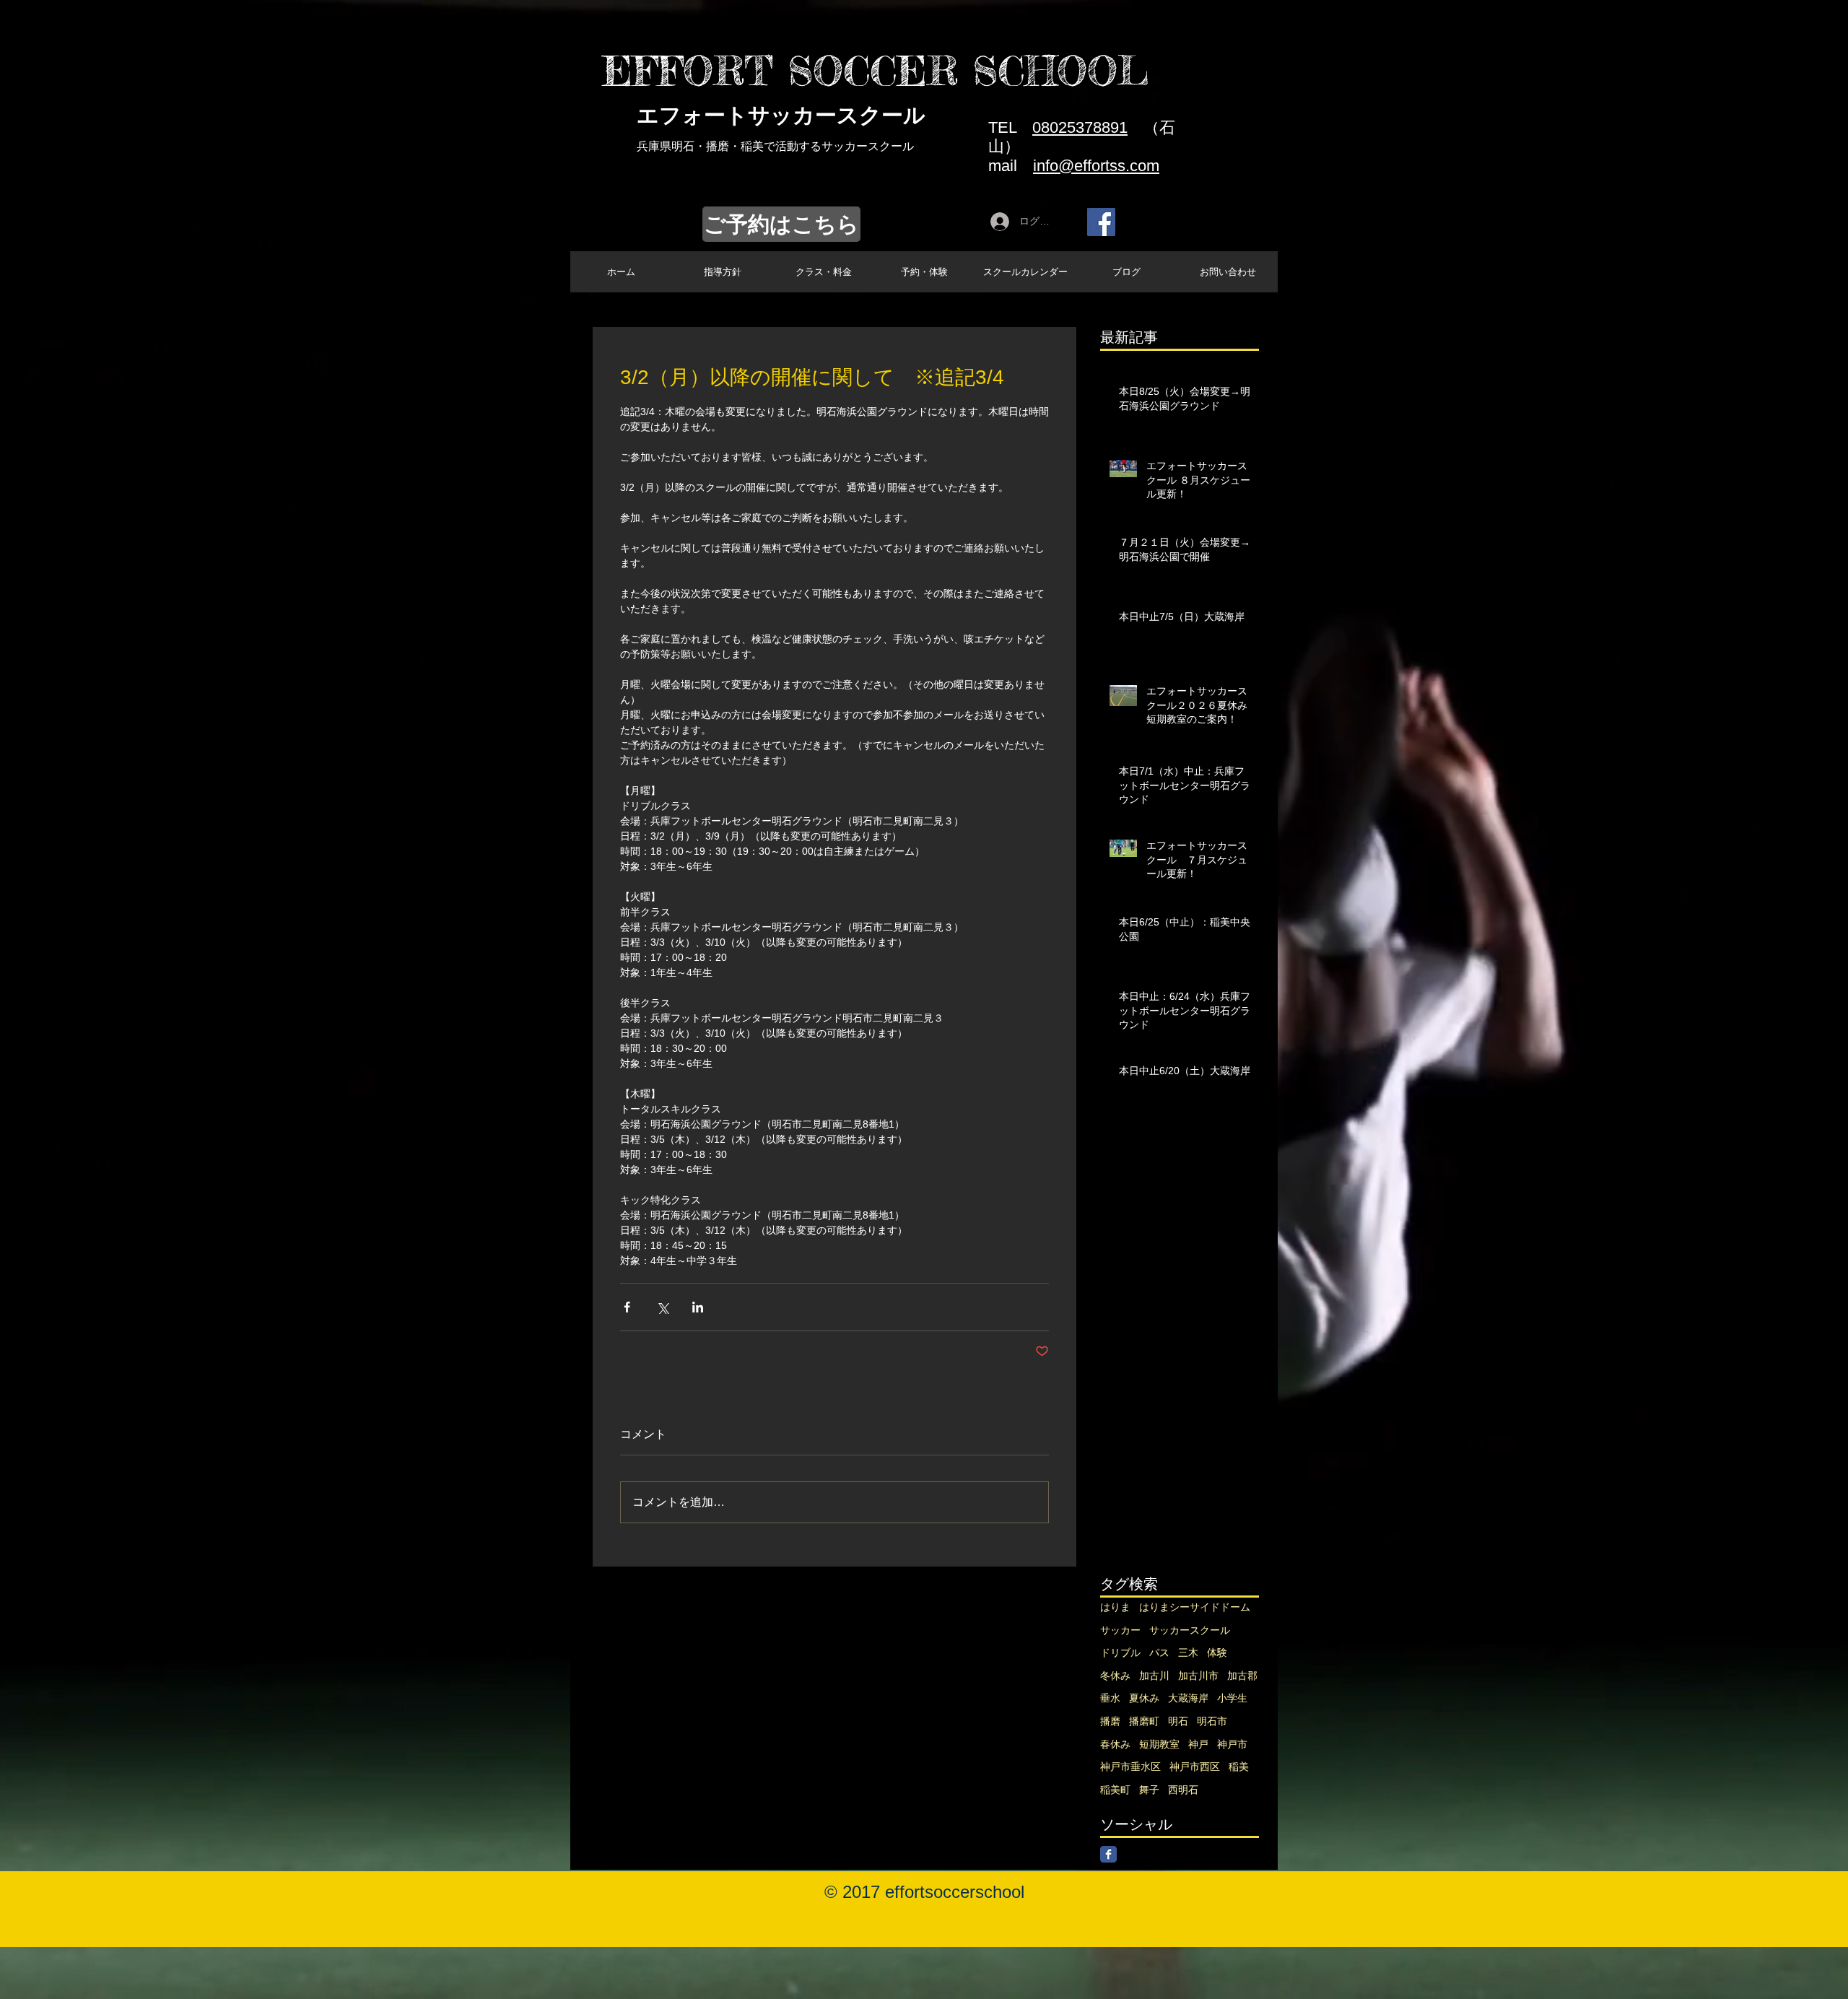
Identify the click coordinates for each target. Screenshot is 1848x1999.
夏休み (1144, 1698)
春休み (1115, 1744)
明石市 (1212, 1721)
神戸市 (1232, 1744)
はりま (1115, 1607)
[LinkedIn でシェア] (698, 1307)
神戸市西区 (1195, 1767)
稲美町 (1115, 1790)
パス (1159, 1652)
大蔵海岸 (1188, 1698)
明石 (1178, 1721)
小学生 (1232, 1698)
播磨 (1110, 1721)
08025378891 (1080, 127)
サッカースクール (1190, 1630)
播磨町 (1144, 1721)
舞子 (1149, 1790)
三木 (1188, 1652)
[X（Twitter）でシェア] (662, 1307)
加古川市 (1198, 1676)
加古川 (1154, 1676)
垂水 (1110, 1698)
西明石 (1183, 1790)
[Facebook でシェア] (627, 1307)
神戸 (1198, 1744)
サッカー (1120, 1630)
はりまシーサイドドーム (1195, 1607)
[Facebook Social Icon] (1101, 222)
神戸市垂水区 (1130, 1767)
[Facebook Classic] (1108, 1854)
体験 (1217, 1652)
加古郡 (1242, 1676)
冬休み (1115, 1676)
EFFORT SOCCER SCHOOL (875, 71)
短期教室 (1159, 1744)
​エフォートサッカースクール (781, 115)
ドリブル (1120, 1652)
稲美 (1239, 1767)
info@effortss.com (1096, 166)
